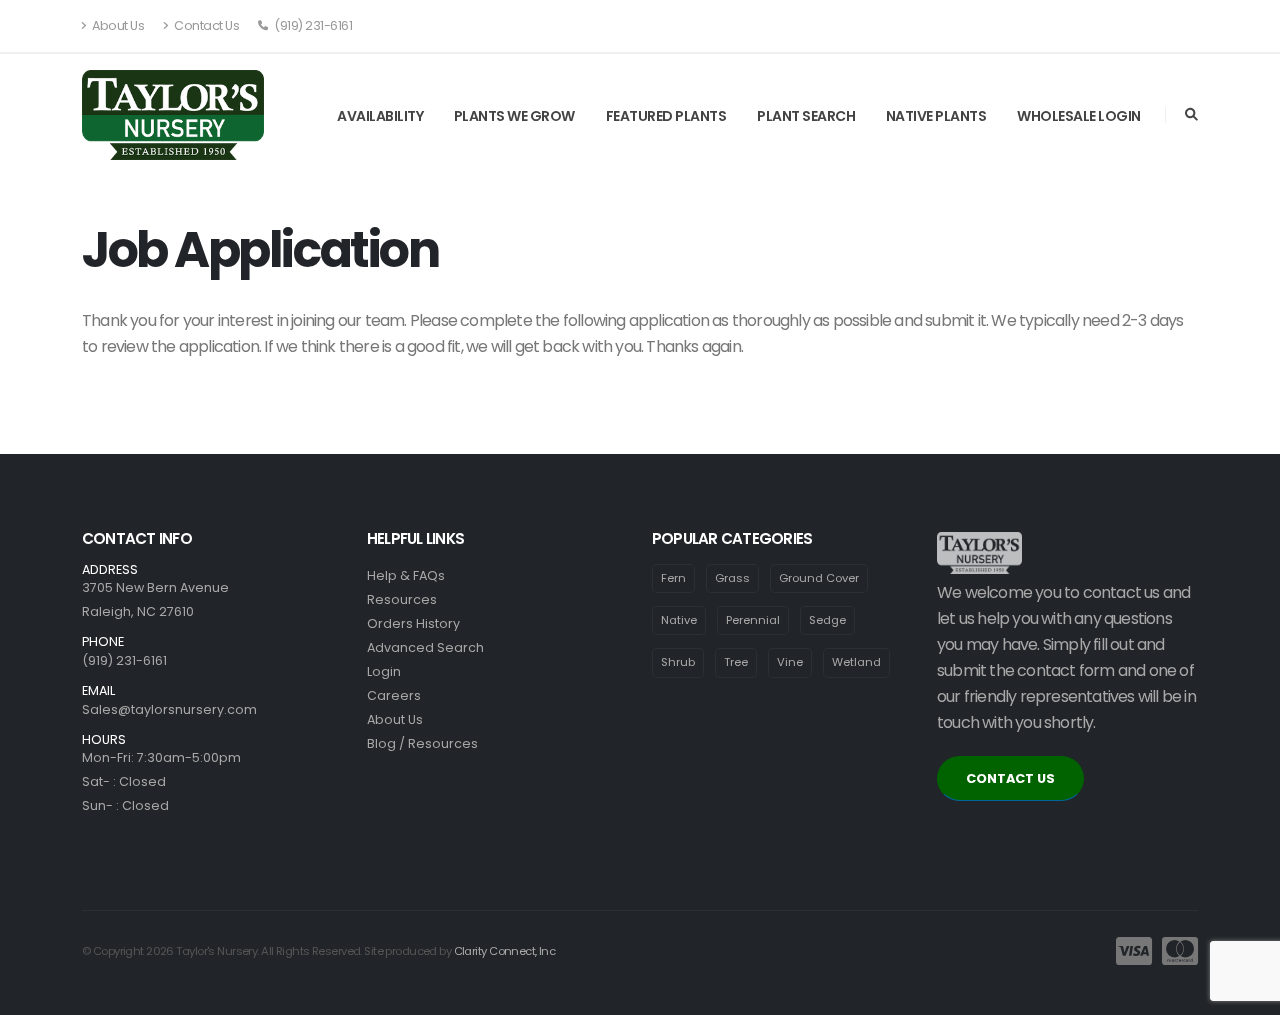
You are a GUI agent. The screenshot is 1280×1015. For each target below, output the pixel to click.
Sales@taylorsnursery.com (169, 709)
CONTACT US (1010, 778)
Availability (380, 116)
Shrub (678, 662)
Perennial (753, 620)
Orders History (413, 623)
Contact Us (206, 25)
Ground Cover (819, 578)
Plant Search (806, 116)
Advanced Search (425, 647)
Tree (736, 662)
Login (384, 671)
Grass (732, 578)
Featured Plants (666, 116)
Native (679, 620)
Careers (394, 695)
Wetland (856, 662)
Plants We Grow (514, 116)
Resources (402, 599)
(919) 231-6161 (312, 25)
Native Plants (936, 116)
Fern (673, 578)
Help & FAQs (406, 575)
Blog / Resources (422, 743)
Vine (790, 662)
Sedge (827, 620)
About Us (117, 25)
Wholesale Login (1079, 116)
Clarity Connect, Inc (505, 951)
